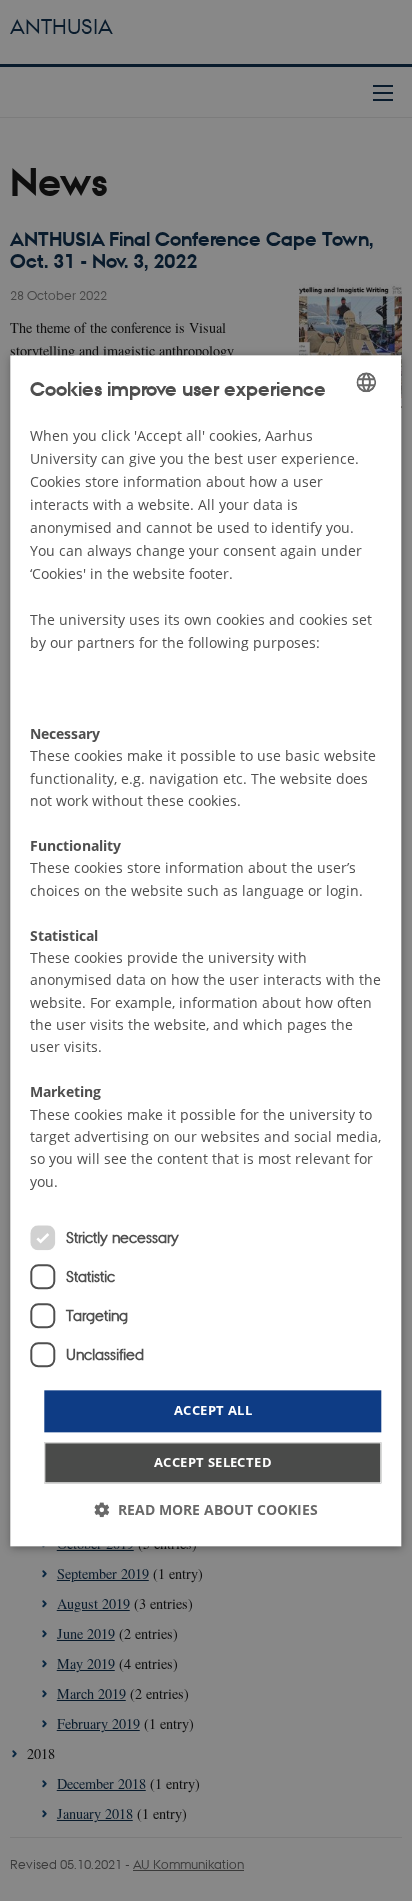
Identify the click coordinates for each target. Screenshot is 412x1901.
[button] (206, 1509)
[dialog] (205, 950)
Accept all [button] (213, 1411)
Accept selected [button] (213, 1462)
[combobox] (367, 382)
